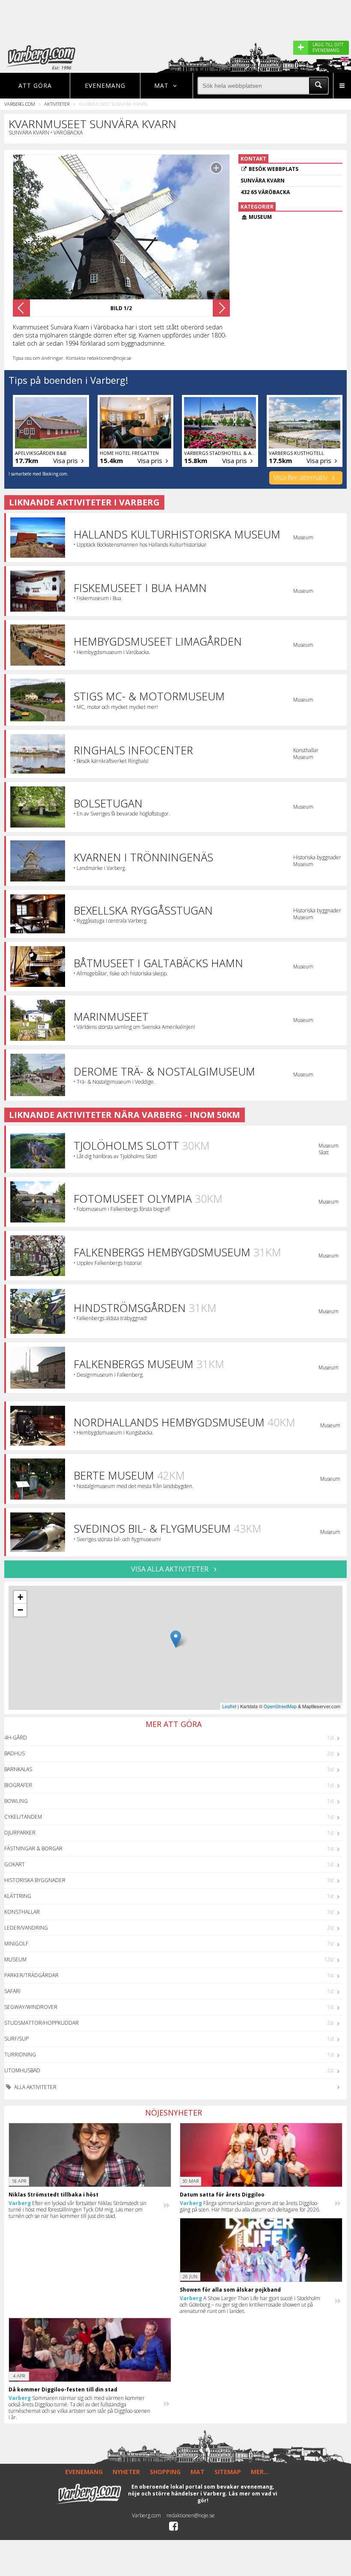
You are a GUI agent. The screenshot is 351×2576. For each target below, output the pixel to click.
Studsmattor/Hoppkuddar (42, 2023)
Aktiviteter (57, 104)
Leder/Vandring (26, 1928)
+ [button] (20, 1597)
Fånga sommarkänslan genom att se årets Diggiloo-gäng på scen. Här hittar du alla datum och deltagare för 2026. (250, 2206)
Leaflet (229, 1706)
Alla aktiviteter (35, 2087)
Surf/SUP (16, 2039)
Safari (12, 1991)
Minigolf (16, 1944)
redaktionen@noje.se (191, 2515)
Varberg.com (20, 104)
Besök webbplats (274, 169)
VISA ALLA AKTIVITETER (171, 1569)
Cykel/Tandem (23, 1817)
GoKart (15, 1864)
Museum (15, 1959)
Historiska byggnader (35, 1880)
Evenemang (105, 85)
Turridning (20, 2055)
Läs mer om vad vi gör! (238, 2497)
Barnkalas (18, 1769)
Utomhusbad (22, 2070)
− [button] (20, 1610)
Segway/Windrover (31, 2007)
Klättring (18, 1896)
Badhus (15, 1753)
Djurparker (20, 1833)
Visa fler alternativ (301, 478)
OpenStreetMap (280, 1706)
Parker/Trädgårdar (31, 1975)
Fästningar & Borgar (33, 1848)
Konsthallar (22, 1912)
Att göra (35, 85)
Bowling (16, 1801)
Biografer (18, 1785)
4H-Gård (16, 1738)
